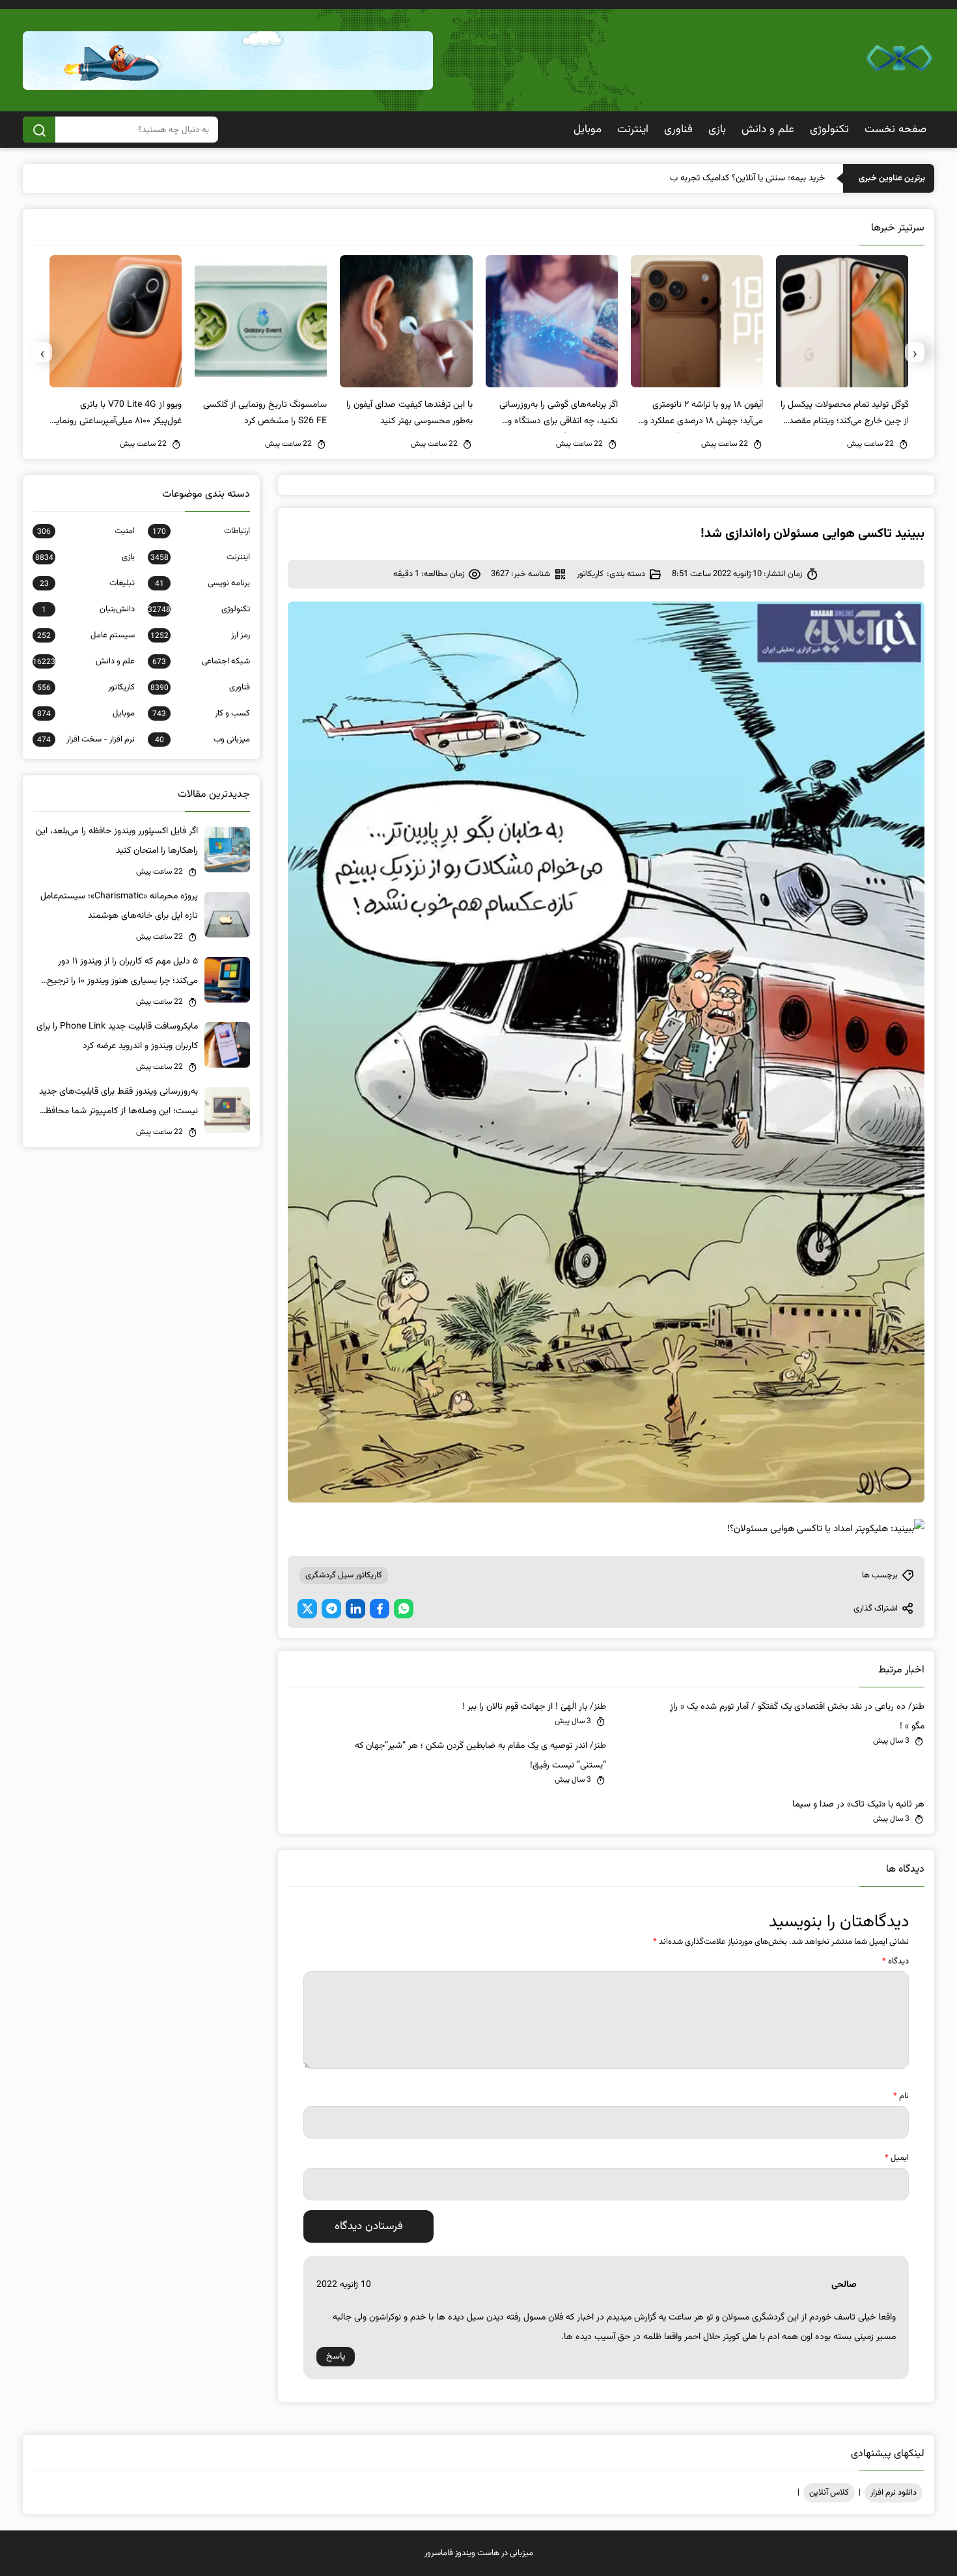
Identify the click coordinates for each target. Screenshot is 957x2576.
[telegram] (331, 1609)
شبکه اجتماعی (201, 661)
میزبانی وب (202, 740)
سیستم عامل (86, 635)
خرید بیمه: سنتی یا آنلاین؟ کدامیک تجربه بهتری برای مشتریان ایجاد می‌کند (694, 178)
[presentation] (915, 352)
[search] (39, 130)
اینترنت (633, 130)
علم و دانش (768, 130)
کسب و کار (201, 713)
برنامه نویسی (202, 583)
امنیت (86, 531)
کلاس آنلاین (829, 2493)
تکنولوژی (829, 130)
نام (901, 2096)
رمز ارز (200, 635)
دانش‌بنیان (88, 609)
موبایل (588, 130)
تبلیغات (87, 583)
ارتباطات (201, 531)
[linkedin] (355, 1609)
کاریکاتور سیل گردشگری (344, 1575)
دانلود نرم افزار (894, 2493)
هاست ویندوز (477, 2553)
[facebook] (380, 1609)
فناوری (678, 130)
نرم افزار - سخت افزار (86, 740)
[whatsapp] (404, 1609)
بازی (717, 130)
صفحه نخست (895, 130)
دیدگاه (895, 1961)
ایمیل (897, 2158)
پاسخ (336, 2357)
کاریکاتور (590, 574)
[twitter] (307, 1609)
